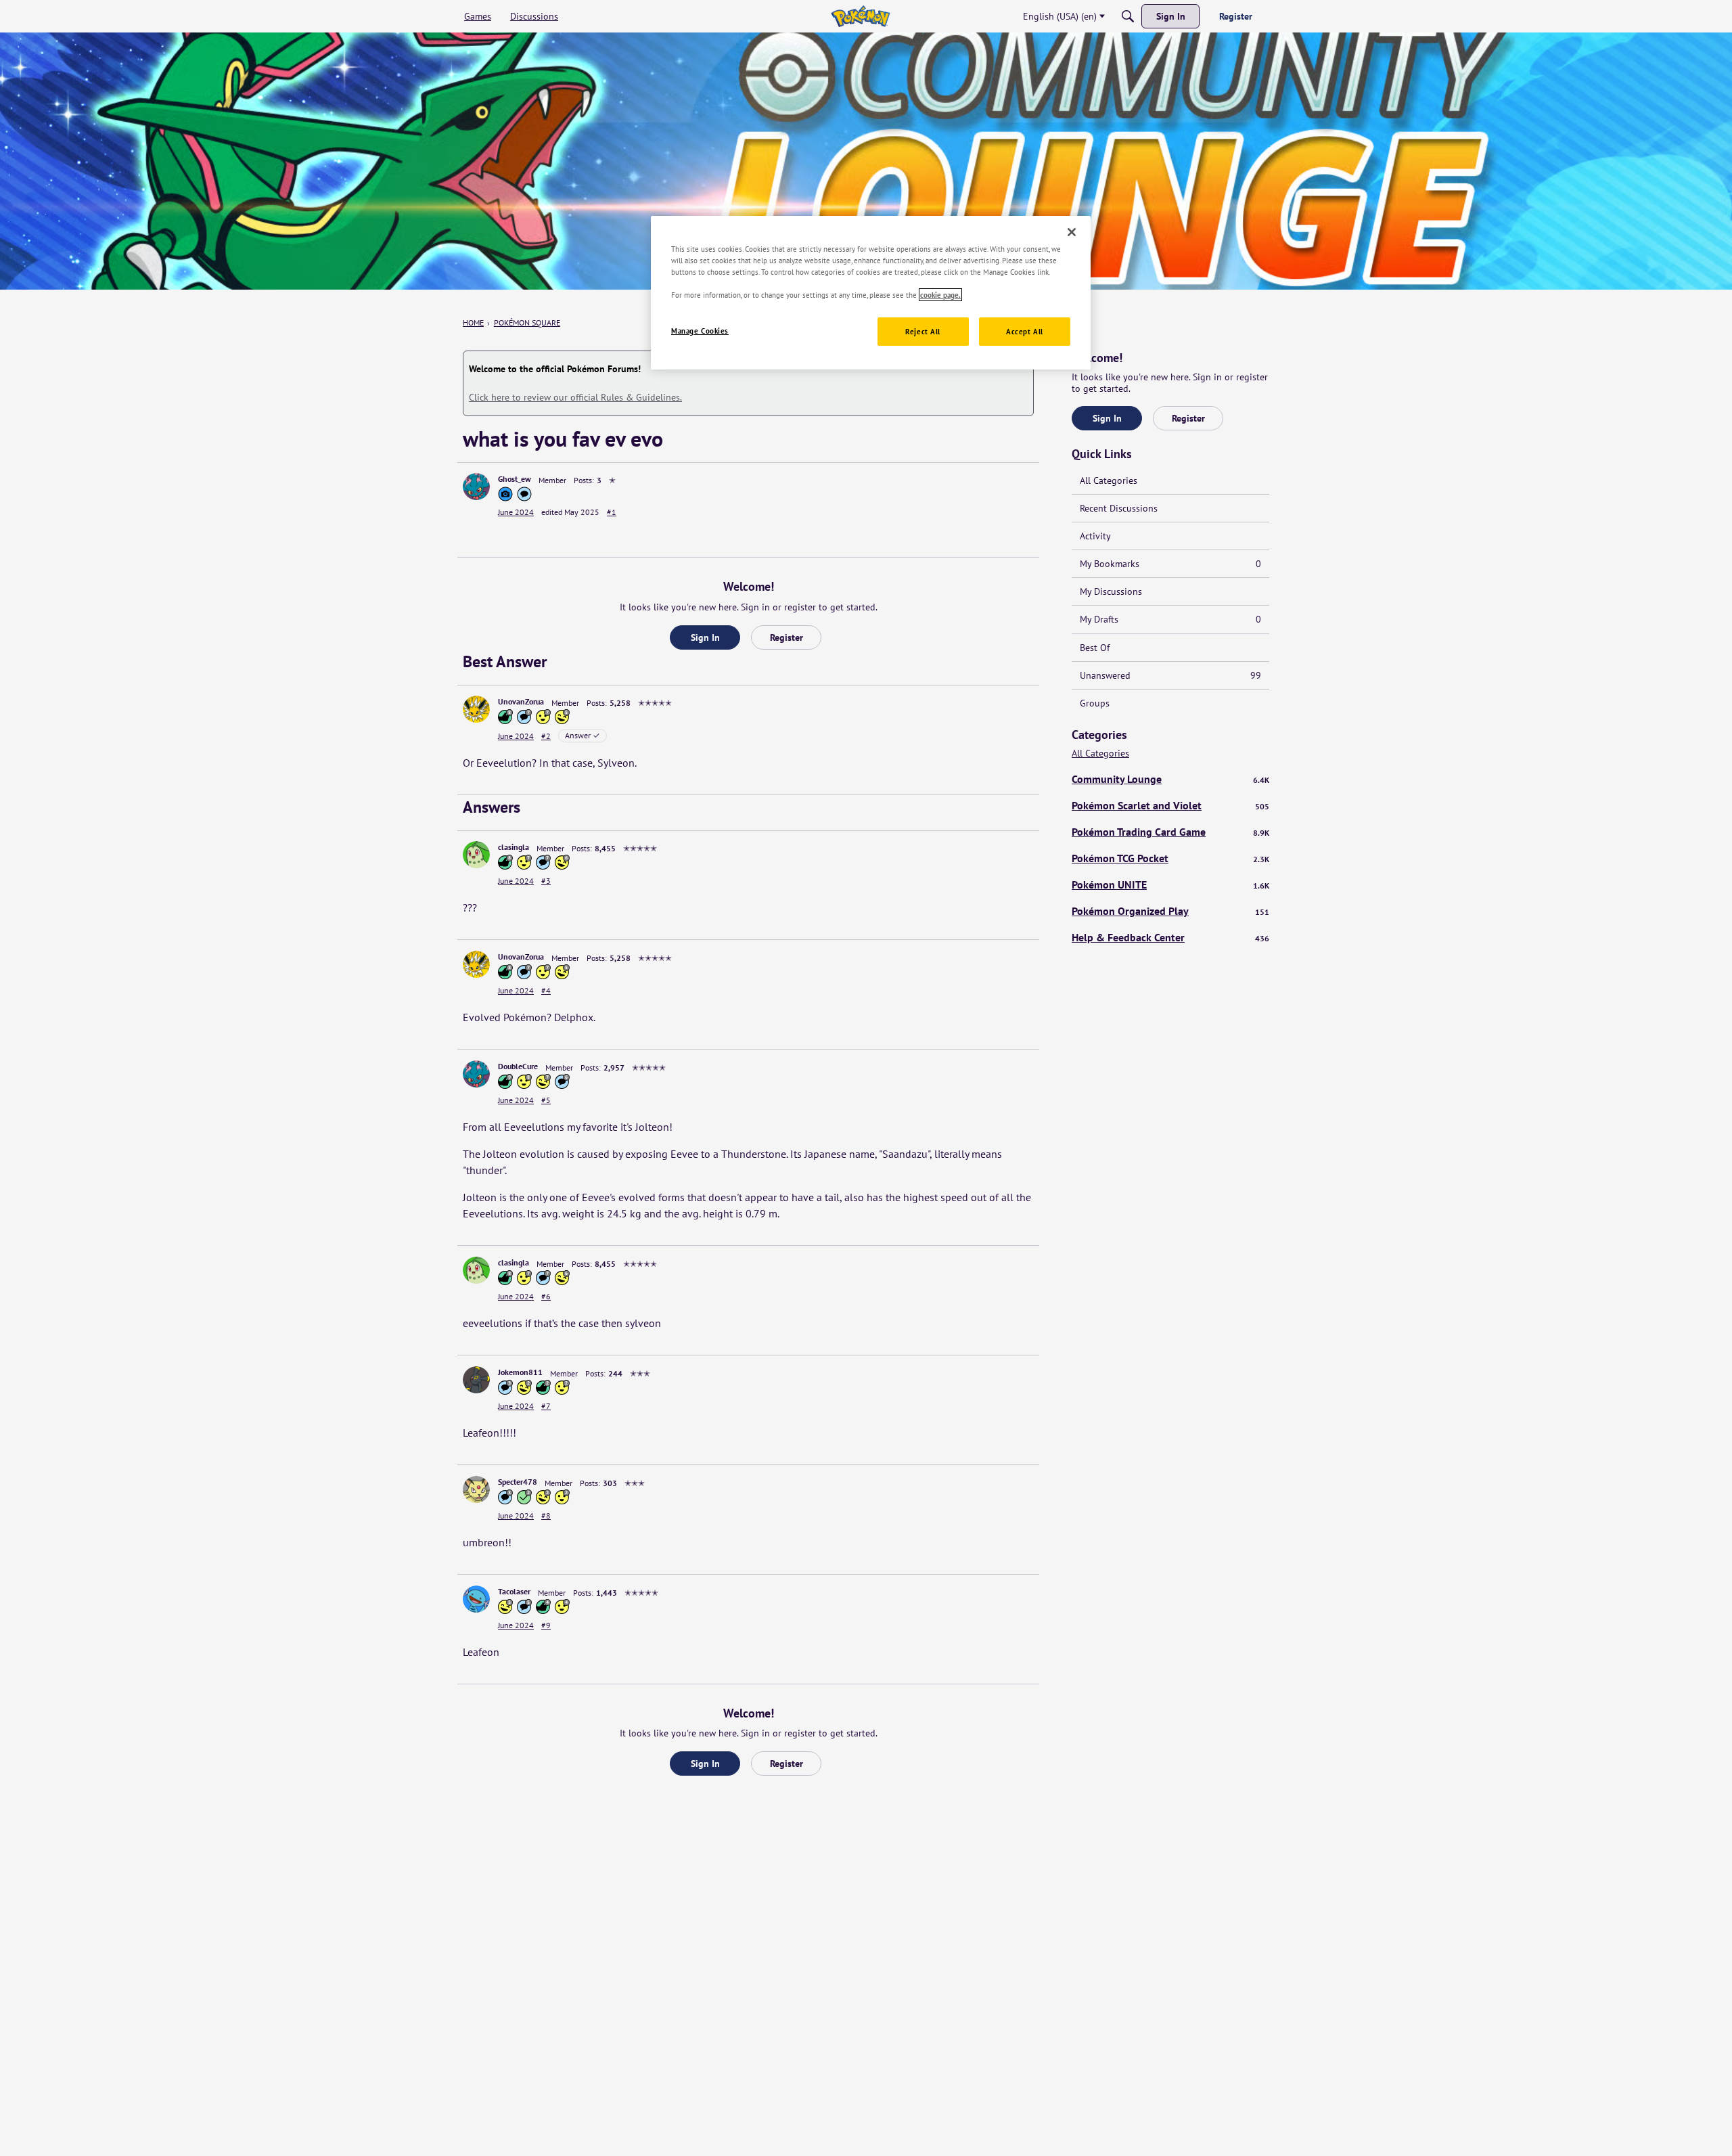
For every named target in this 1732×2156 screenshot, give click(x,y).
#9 (546, 1625)
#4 (546, 990)
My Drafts (1170, 619)
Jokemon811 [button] (520, 1372)
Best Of (1095, 648)
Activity (1095, 536)
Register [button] (787, 637)
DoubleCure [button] (518, 1066)
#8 (546, 1515)
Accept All (1025, 331)
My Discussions (1111, 591)
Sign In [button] (705, 637)
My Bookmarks (1170, 564)
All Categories (1109, 480)
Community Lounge (1170, 779)
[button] (476, 487)
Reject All (923, 331)
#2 (546, 736)
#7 (546, 1406)
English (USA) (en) (1060, 16)
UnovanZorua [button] (521, 701)
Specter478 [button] (518, 1482)
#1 (612, 512)
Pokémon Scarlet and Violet (1170, 805)
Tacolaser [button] (514, 1591)
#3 (546, 881)
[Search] (1128, 16)
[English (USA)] (860, 16)
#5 (546, 1100)
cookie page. (940, 295)
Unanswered (1170, 675)
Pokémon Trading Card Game (1170, 832)
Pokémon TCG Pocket (1170, 858)
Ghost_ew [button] (515, 479)
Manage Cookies (700, 331)
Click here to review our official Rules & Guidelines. (575, 397)
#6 (546, 1296)
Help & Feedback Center (1170, 937)
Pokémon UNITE (1170, 884)
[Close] (1072, 232)
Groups (1095, 703)
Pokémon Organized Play (1170, 911)
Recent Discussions (1119, 508)
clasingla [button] (514, 847)
